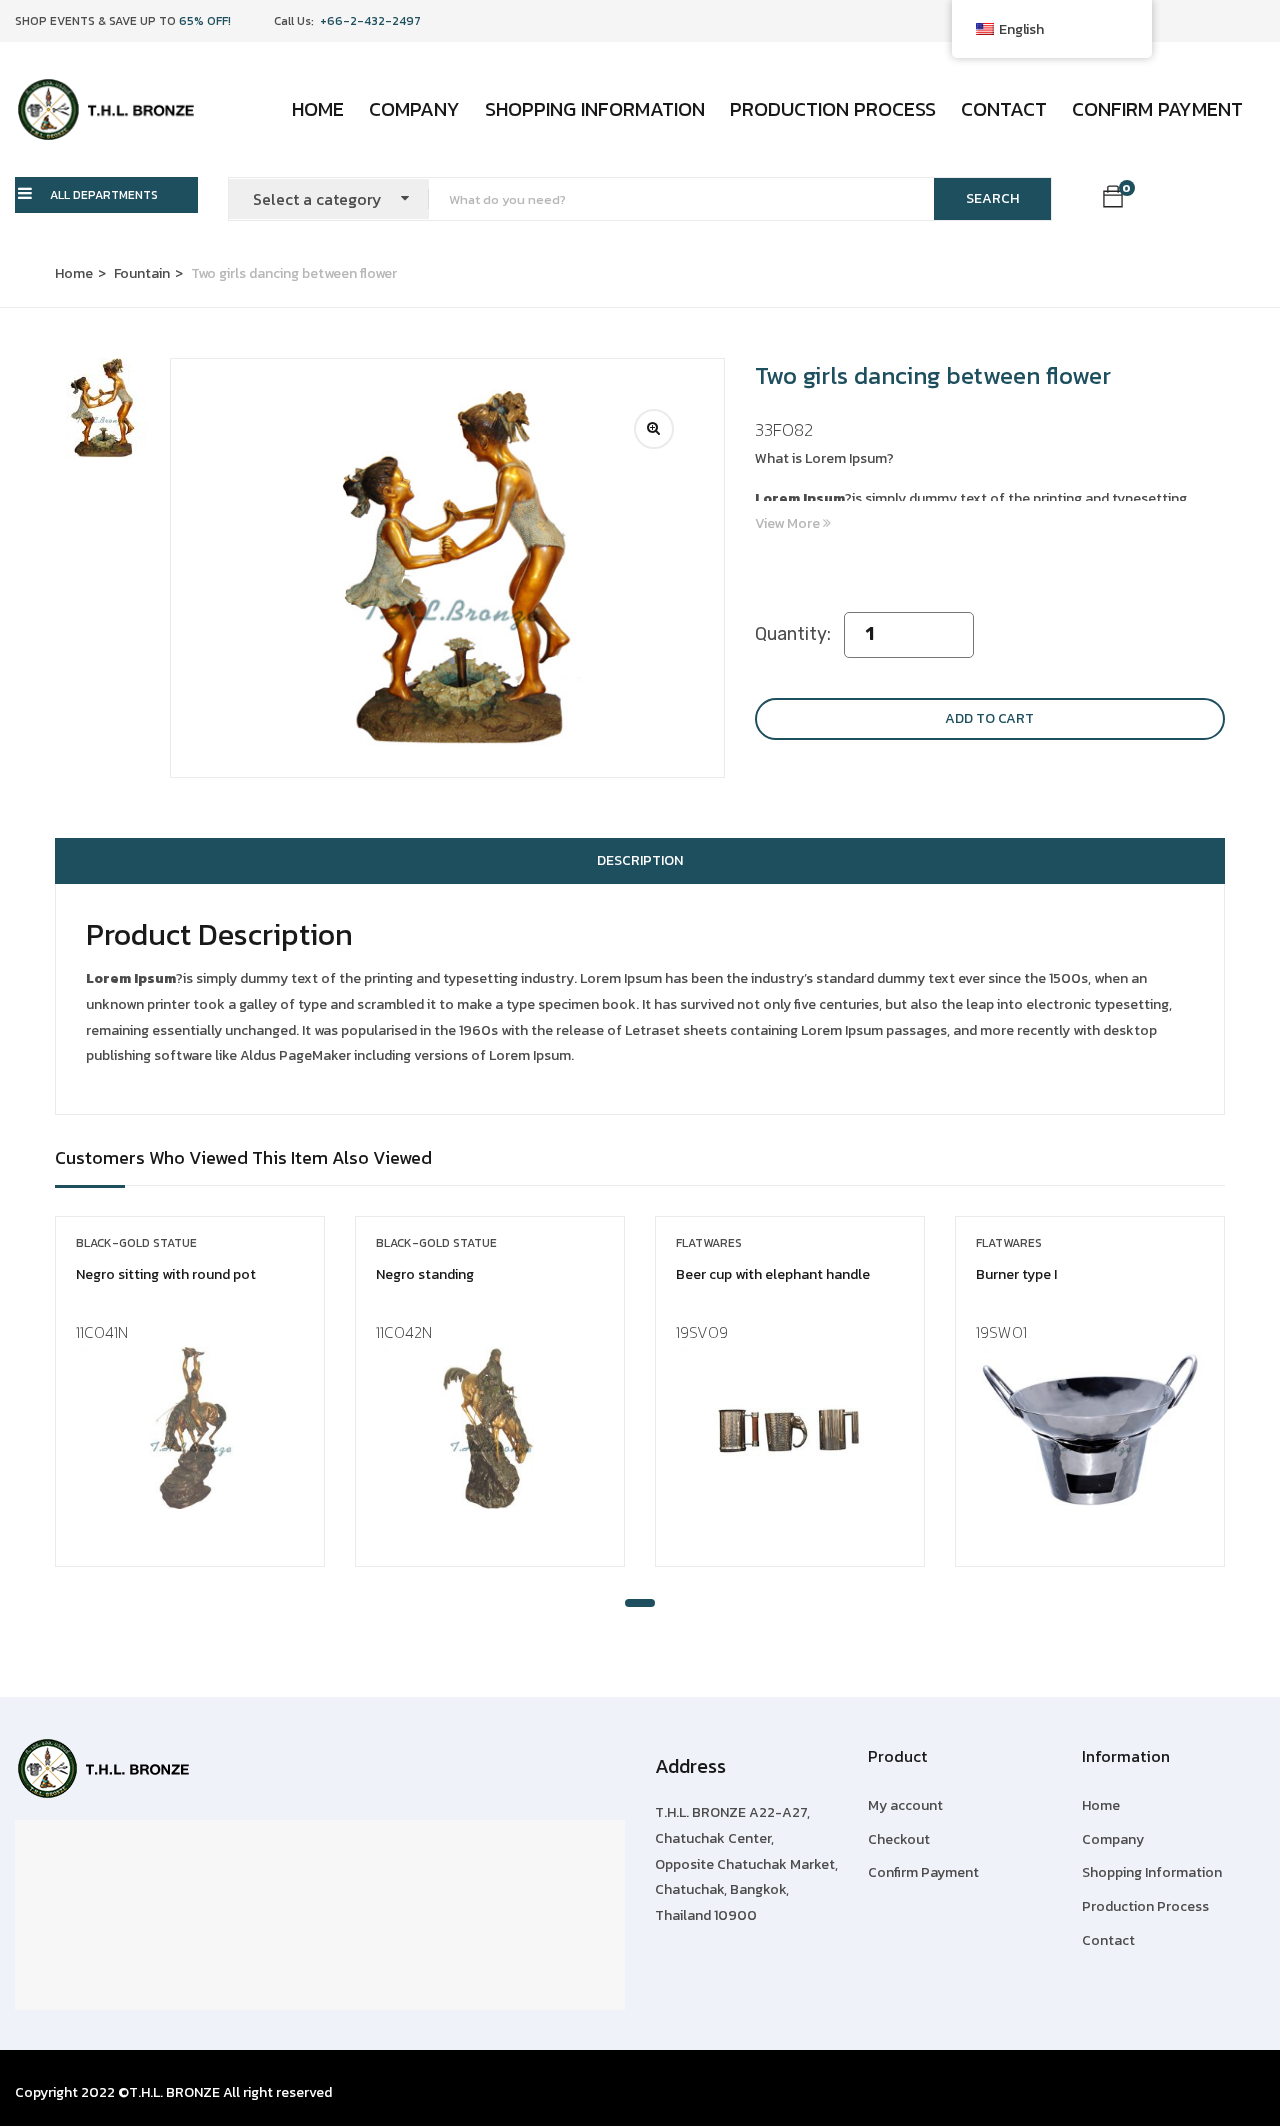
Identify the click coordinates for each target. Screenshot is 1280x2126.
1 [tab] (640, 1603)
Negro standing (425, 1274)
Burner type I (1016, 1274)
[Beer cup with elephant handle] (790, 1428)
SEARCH (992, 198)
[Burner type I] (1090, 1428)
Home (318, 109)
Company (414, 109)
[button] (1113, 200)
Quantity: (793, 634)
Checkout (899, 1839)
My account (905, 1805)
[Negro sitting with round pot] (190, 1428)
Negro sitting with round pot (166, 1274)
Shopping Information (595, 109)
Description (640, 860)
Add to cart (989, 718)
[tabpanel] (190, 1406)
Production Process (833, 109)
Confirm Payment (1157, 109)
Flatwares (709, 1243)
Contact (1004, 109)
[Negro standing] (490, 1428)
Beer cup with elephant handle (773, 1274)
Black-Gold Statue (136, 1243)
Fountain (142, 273)
